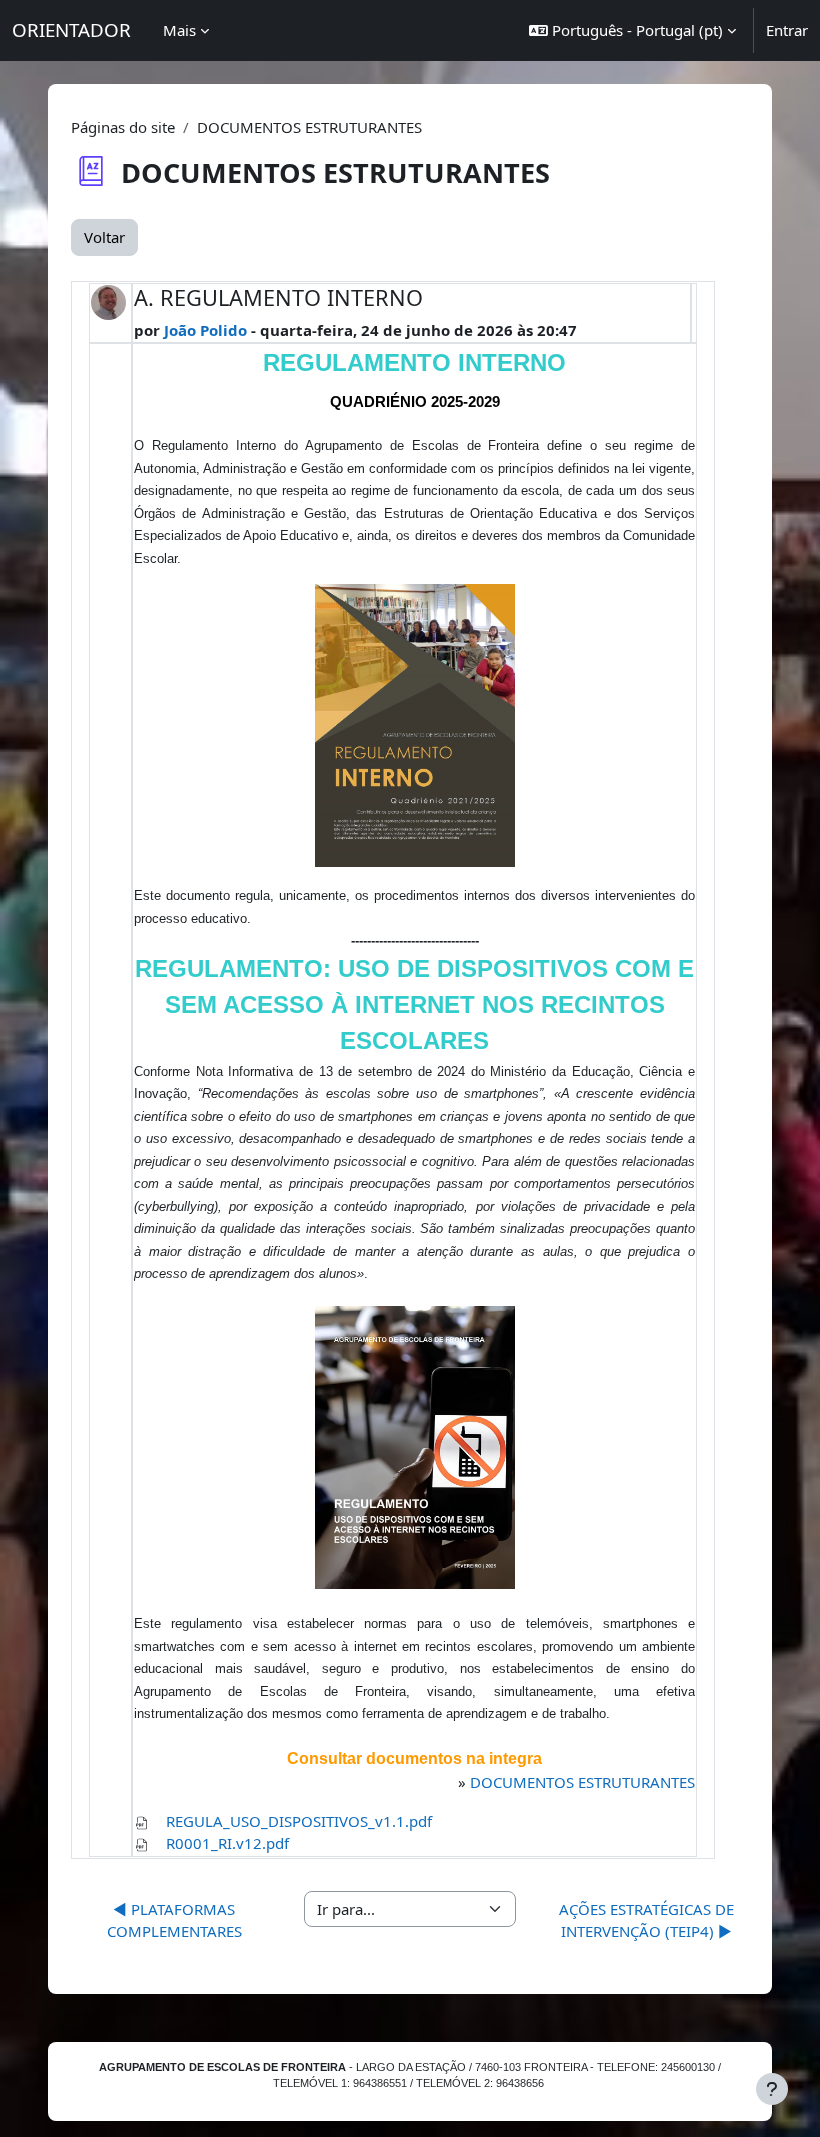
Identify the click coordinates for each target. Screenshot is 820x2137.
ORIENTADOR (71, 29)
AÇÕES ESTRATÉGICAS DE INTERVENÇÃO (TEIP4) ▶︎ (646, 1920)
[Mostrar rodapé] (772, 2089)
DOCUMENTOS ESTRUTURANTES (582, 1782)
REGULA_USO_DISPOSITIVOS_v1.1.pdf (299, 1821)
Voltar (104, 237)
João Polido (205, 330)
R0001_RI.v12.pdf (227, 1843)
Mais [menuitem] (179, 30)
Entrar (787, 30)
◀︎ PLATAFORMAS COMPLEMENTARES (174, 1920)
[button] (632, 30)
